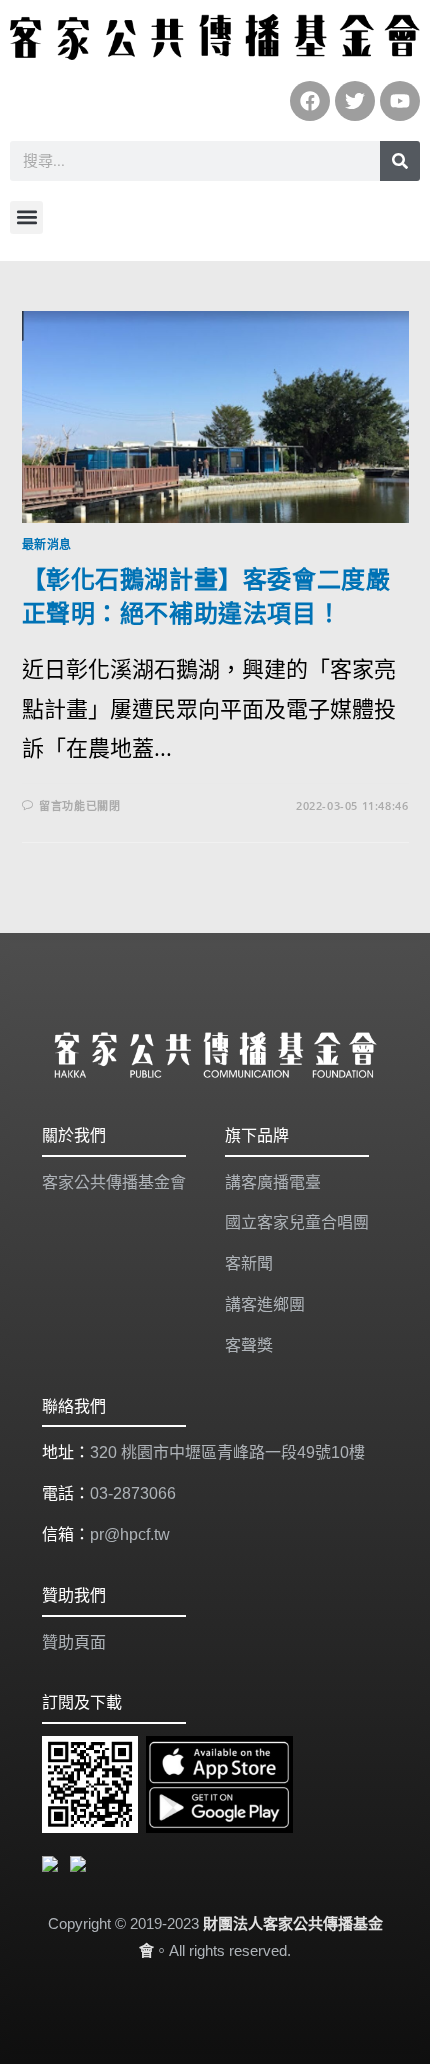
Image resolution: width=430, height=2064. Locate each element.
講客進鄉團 (265, 1304)
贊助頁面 (74, 1642)
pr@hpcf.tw (130, 1534)
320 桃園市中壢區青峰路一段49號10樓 (227, 1452)
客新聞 (249, 1263)
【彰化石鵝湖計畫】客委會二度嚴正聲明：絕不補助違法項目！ (206, 595)
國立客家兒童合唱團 (297, 1222)
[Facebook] (310, 101)
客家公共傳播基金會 (114, 1182)
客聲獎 (249, 1345)
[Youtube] (400, 101)
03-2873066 (133, 1493)
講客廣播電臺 (273, 1182)
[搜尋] (400, 161)
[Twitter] (355, 101)
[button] (26, 217)
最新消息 (47, 544)
